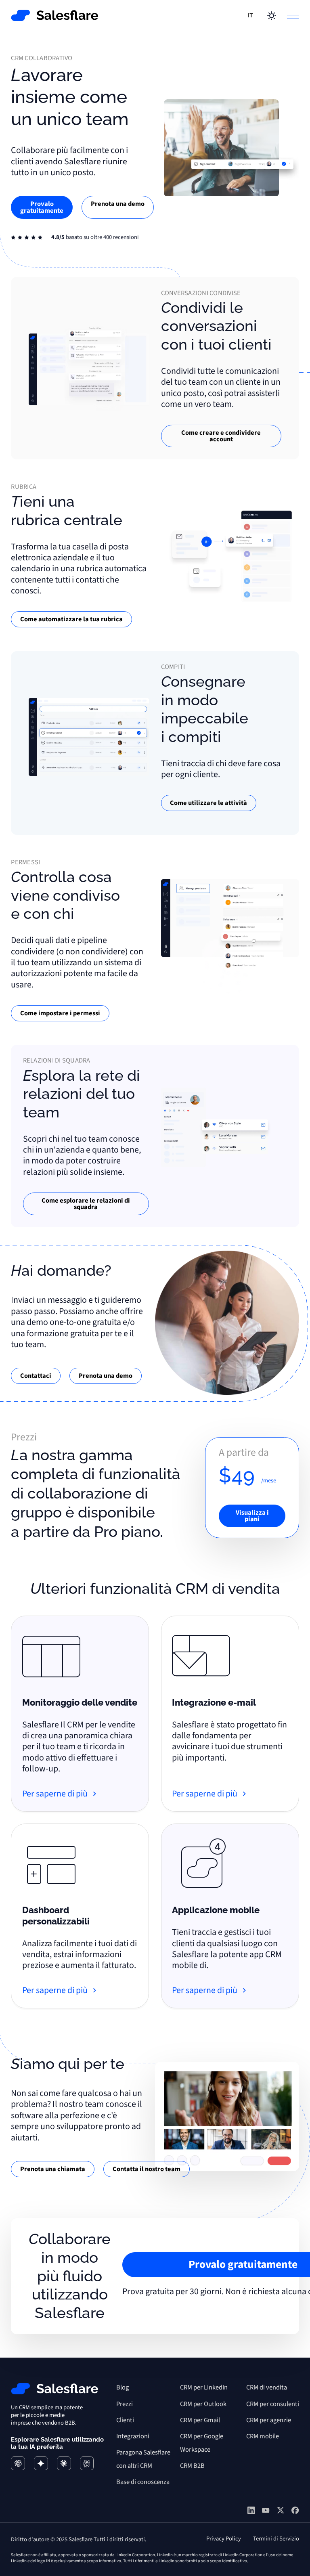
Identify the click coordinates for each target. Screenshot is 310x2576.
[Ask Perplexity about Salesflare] (87, 2464)
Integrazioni (133, 2436)
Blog (123, 2387)
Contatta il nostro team (147, 2169)
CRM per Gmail (200, 2420)
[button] (251, 15)
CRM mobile (263, 2436)
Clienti (125, 2420)
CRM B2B (192, 2466)
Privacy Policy (224, 2539)
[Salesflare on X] (281, 2512)
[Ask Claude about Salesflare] (64, 2464)
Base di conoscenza (143, 2482)
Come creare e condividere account (221, 436)
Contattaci (36, 1376)
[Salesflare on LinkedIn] (251, 2512)
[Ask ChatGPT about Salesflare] (18, 2464)
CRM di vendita (267, 2387)
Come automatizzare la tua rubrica (71, 619)
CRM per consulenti (273, 2404)
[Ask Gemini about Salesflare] (41, 2464)
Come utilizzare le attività (208, 803)
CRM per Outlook (203, 2404)
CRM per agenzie (269, 2420)
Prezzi (125, 2404)
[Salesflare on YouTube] (266, 2511)
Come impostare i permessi (60, 1013)
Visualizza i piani (252, 1516)
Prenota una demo (118, 204)
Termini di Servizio (276, 2539)
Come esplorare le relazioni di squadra (86, 1204)
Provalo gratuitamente (42, 207)
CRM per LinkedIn (204, 2387)
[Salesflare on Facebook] (295, 2512)
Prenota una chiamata (53, 2169)
